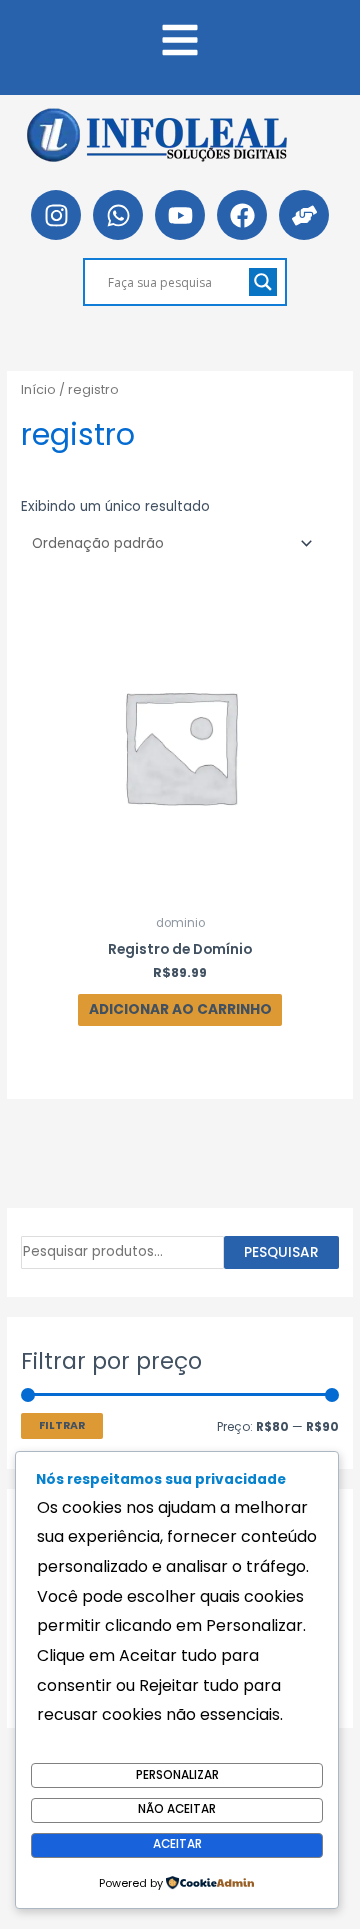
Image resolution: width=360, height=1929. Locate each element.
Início (38, 389)
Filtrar (62, 1425)
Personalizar (177, 1775)
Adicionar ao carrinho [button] (180, 1009)
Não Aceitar (177, 1809)
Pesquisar (281, 1252)
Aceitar (177, 1844)
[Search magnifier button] (263, 282)
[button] (180, 40)
